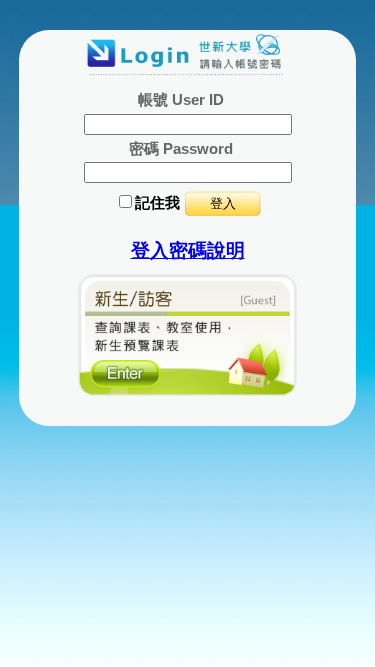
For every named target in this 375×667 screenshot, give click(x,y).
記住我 (157, 202)
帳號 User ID (181, 99)
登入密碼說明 (188, 250)
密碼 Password (181, 148)
